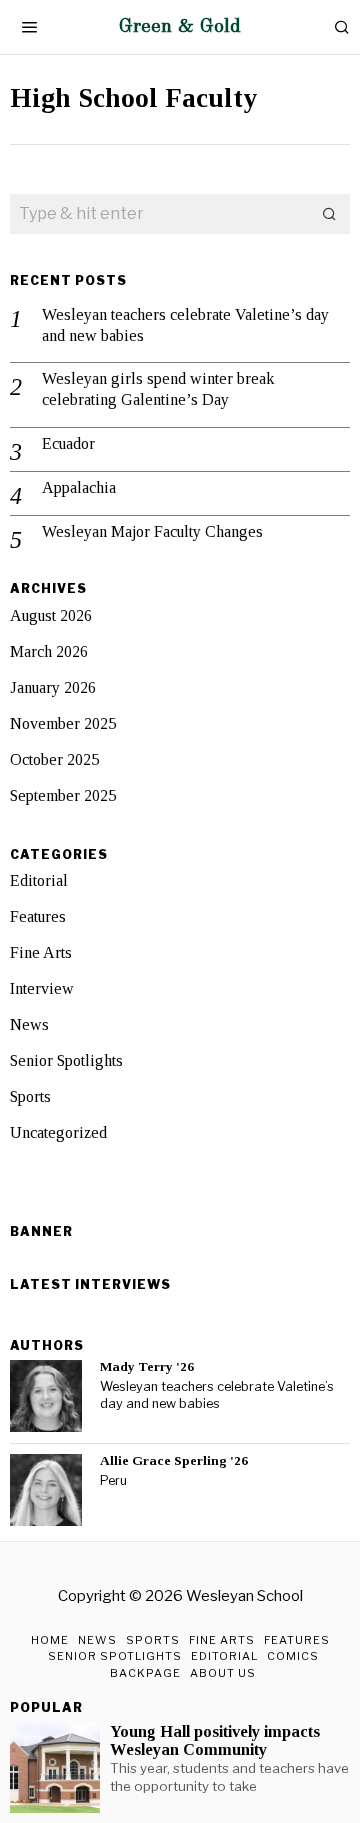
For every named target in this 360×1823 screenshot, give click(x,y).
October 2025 (54, 759)
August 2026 (51, 615)
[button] (330, 214)
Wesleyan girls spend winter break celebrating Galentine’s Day (158, 389)
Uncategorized (58, 1132)
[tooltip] (46, 1396)
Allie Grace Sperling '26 (174, 1460)
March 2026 (49, 651)
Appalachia (79, 487)
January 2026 (53, 687)
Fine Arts (41, 952)
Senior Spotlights (66, 1060)
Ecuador (68, 443)
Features (38, 916)
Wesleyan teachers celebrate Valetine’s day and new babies (185, 325)
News (29, 1024)
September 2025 (63, 795)
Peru (113, 1480)
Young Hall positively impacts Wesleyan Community (215, 1741)
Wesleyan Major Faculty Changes (152, 531)
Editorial (39, 880)
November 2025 (63, 723)
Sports (30, 1096)
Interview (42, 988)
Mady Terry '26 (147, 1366)
